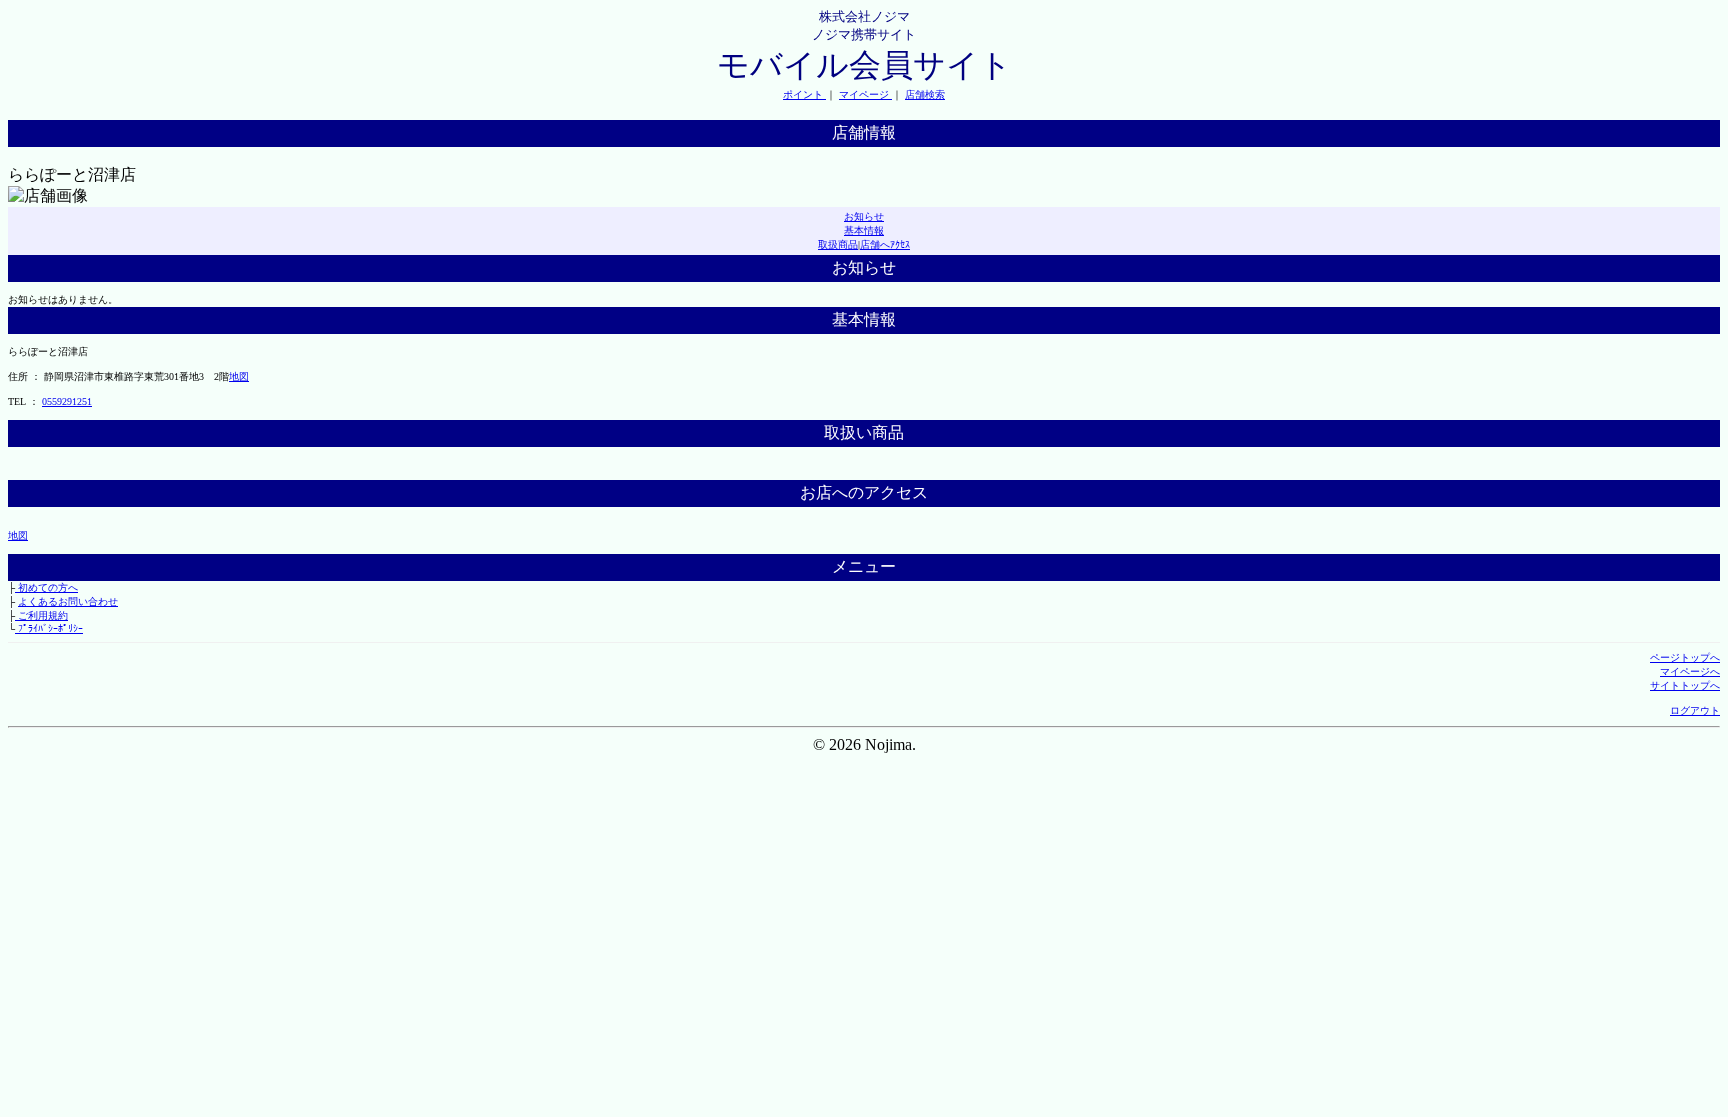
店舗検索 (925, 94)
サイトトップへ (1685, 685)
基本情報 (864, 230)
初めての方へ (46, 587)
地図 (239, 376)
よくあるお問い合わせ (68, 601)
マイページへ (1690, 671)
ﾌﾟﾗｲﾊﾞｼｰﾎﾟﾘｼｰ (49, 628)
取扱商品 (838, 244)
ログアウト (1695, 710)
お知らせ (864, 216)
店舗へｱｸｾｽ (885, 244)
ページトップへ (1685, 657)
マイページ (865, 94)
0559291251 (67, 401)
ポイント (804, 94)
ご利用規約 (41, 615)
